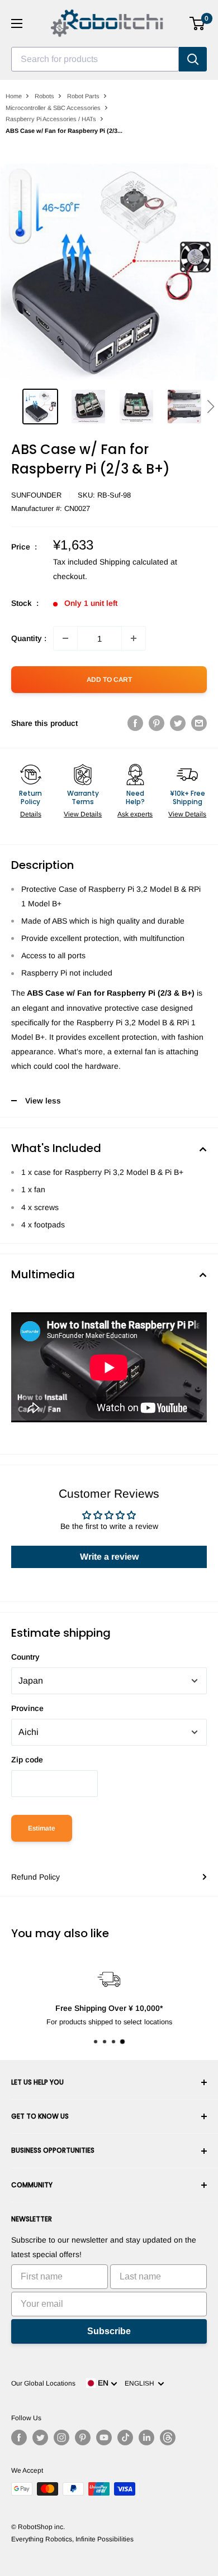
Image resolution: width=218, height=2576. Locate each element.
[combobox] (95, 59)
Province (27, 1708)
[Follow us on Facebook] (19, 2438)
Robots (44, 96)
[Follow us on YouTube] (104, 2438)
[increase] (134, 638)
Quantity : (29, 638)
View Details (83, 814)
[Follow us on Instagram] (61, 2438)
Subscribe (109, 2331)
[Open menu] (17, 23)
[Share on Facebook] (135, 723)
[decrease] (65, 638)
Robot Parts (83, 96)
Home (14, 96)
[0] (198, 23)
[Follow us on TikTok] (125, 2438)
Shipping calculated (134, 562)
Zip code (27, 1760)
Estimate (42, 1828)
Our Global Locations (43, 2383)
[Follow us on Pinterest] (83, 2438)
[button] (210, 407)
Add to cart (109, 680)
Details (31, 814)
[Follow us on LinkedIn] (146, 2438)
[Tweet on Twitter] (178, 723)
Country (25, 1657)
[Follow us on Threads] (168, 2438)
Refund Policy (35, 1877)
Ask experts (135, 814)
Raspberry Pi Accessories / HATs (51, 119)
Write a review (109, 1557)
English (141, 2383)
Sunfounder (36, 495)
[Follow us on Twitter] (40, 2438)
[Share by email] (199, 723)
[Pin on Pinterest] (157, 723)
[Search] (193, 59)
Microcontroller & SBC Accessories (53, 108)
